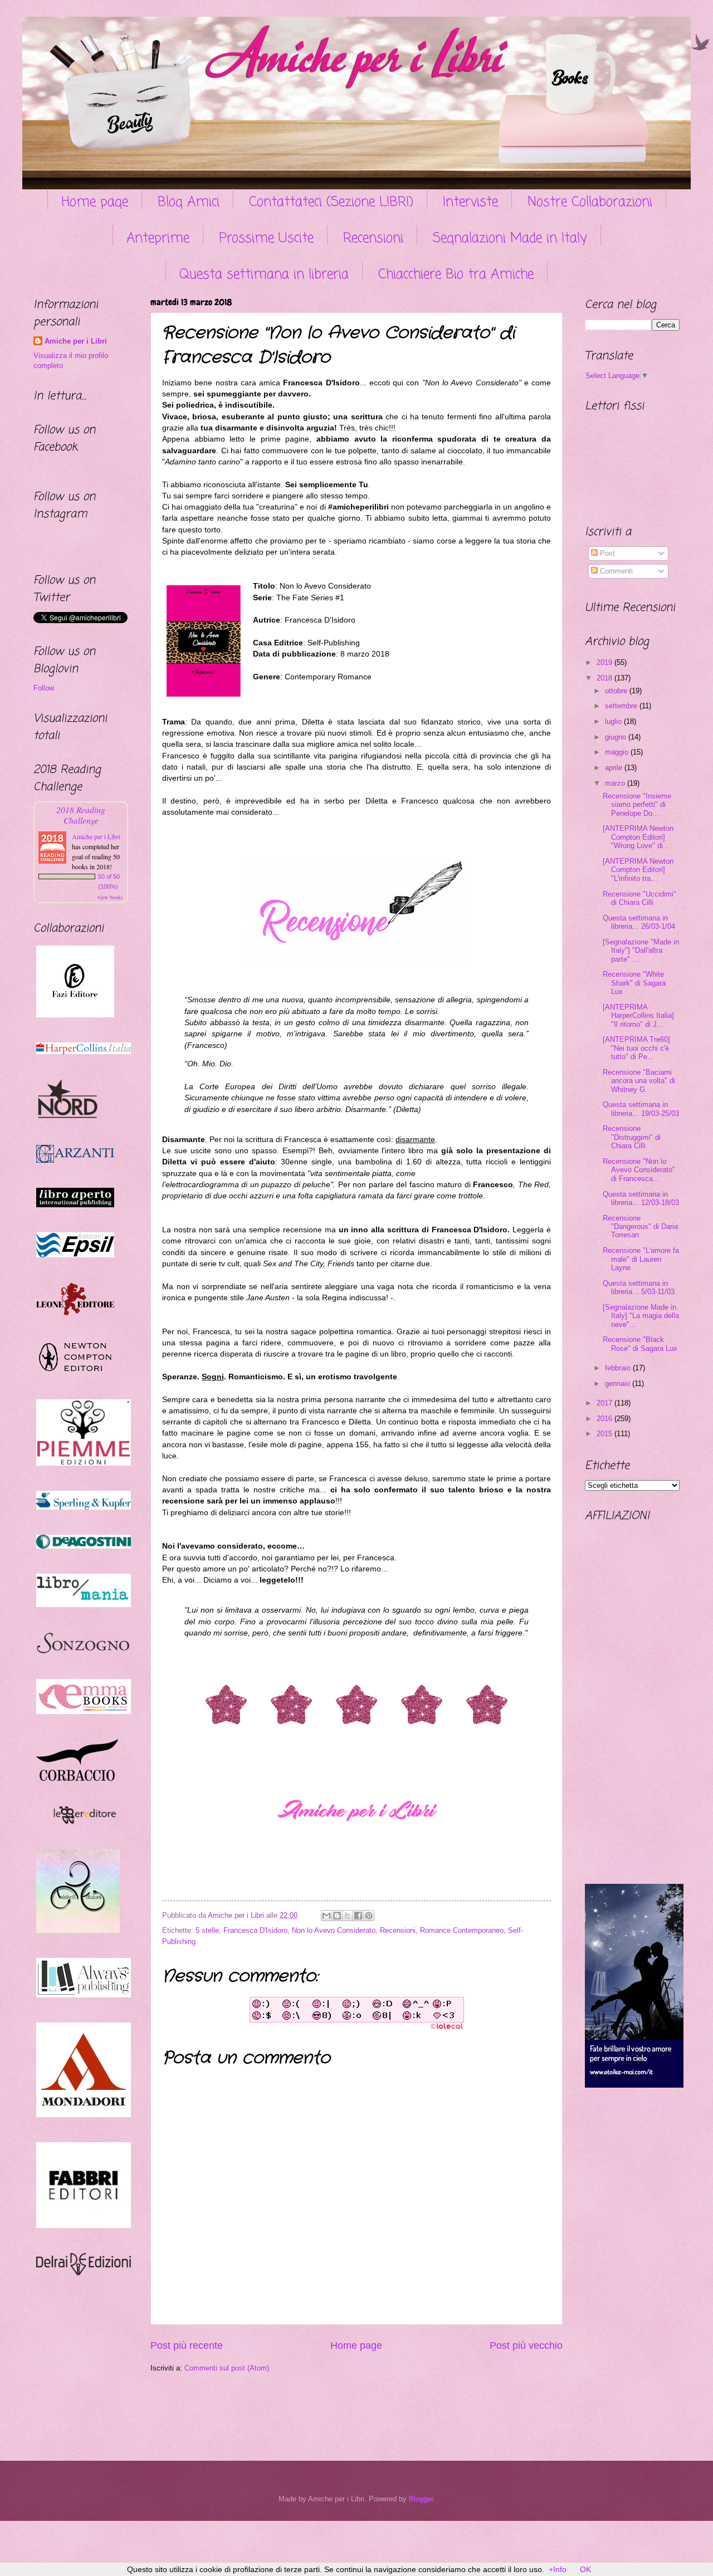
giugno (617, 737)
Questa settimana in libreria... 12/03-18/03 (641, 1198)
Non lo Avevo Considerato (334, 1930)
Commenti (615, 571)
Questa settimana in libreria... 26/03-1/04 (639, 922)
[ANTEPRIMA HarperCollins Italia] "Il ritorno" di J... (638, 1016)
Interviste (470, 202)
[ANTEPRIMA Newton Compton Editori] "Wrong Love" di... (638, 837)
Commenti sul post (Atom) (227, 2368)
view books (110, 897)
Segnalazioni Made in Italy (510, 239)
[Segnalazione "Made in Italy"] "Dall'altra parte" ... (641, 951)
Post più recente (187, 2345)
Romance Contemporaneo (462, 1930)
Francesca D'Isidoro (255, 1930)
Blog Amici (189, 202)
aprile (615, 768)
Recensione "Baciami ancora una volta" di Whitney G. (639, 1081)
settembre (622, 706)
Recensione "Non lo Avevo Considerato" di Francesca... (639, 1170)
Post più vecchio (526, 2345)
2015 (605, 1434)
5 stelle (207, 1930)
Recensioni (373, 239)
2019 (605, 662)
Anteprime (158, 239)
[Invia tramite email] (326, 1916)
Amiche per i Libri (76, 341)
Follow (44, 688)
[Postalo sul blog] (337, 1916)
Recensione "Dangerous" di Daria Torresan (640, 1227)
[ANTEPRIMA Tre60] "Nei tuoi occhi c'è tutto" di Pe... (636, 1048)
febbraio (619, 1368)
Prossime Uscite (266, 239)
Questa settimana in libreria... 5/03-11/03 (639, 1287)
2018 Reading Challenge (81, 815)
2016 (605, 1419)
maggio (618, 752)
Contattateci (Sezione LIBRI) (331, 202)
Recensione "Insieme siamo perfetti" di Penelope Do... (637, 805)
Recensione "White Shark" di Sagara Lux (634, 983)
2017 (605, 1403)
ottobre (617, 691)
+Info (558, 2569)
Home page (95, 202)
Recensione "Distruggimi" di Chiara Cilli (632, 1137)
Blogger (421, 2499)
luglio (614, 721)
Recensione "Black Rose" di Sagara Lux (640, 1344)
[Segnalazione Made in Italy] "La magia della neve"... (641, 1316)
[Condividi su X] (348, 1916)
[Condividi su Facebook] (358, 1916)
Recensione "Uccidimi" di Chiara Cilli (639, 898)
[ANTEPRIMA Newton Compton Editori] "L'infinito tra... (638, 870)
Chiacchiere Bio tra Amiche (456, 275)
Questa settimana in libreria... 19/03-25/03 (641, 1109)
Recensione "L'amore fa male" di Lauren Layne (641, 1259)
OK (585, 2569)
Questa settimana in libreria (264, 275)
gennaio (619, 1384)
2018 (605, 678)
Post (606, 553)
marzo (616, 783)
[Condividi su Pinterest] (369, 1916)
